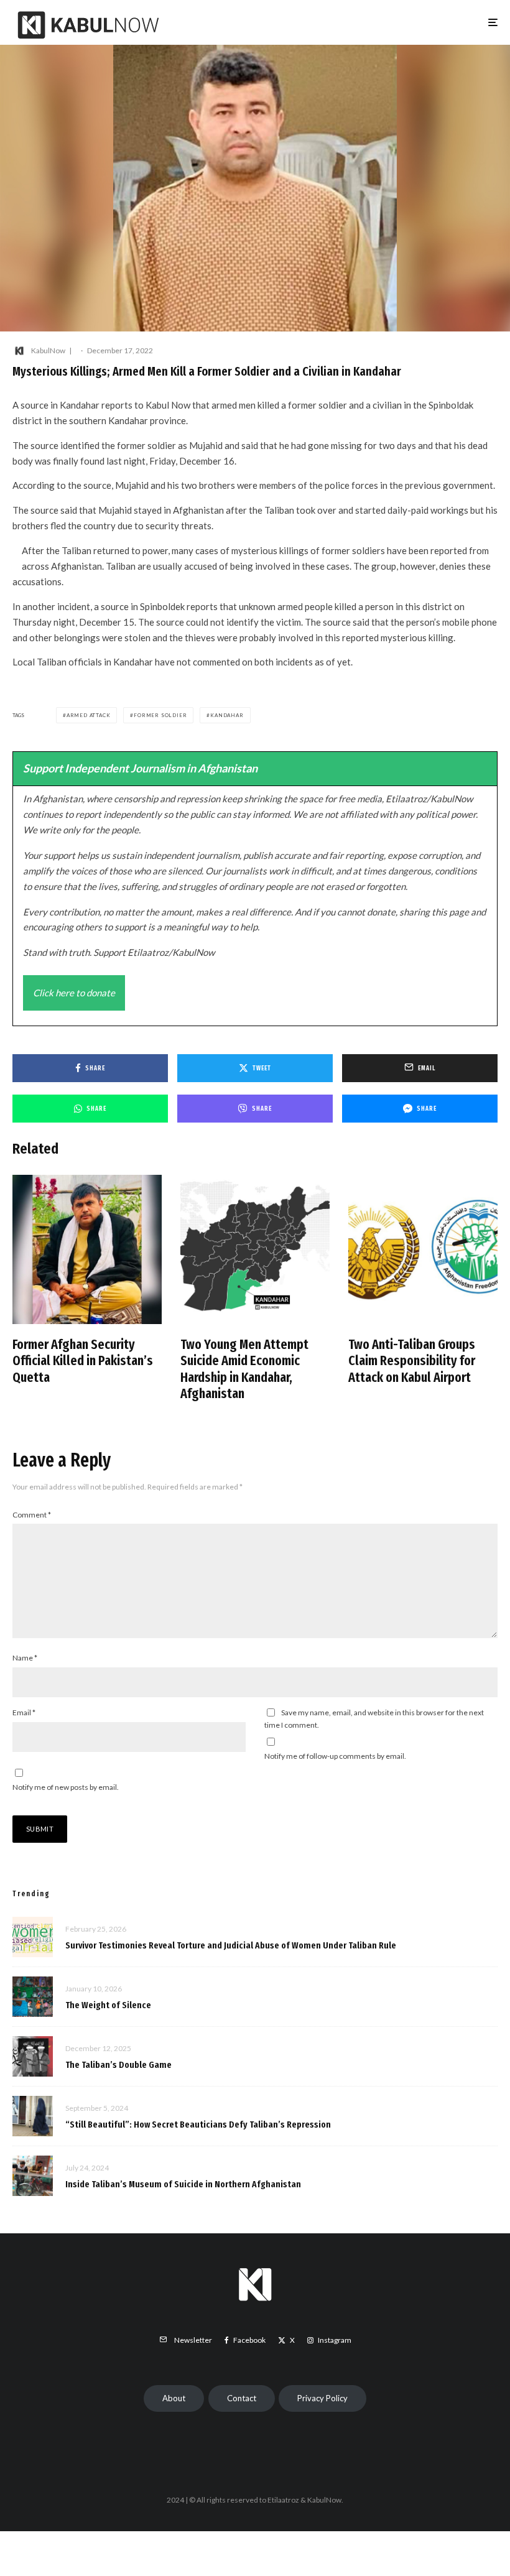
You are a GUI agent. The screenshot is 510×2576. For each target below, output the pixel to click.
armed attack (89, 715)
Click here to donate (74, 993)
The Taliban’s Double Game (118, 2065)
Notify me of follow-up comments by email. (335, 1756)
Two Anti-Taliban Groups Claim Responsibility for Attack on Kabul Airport (412, 1361)
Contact (242, 2398)
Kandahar (227, 715)
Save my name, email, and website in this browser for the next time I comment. (374, 1719)
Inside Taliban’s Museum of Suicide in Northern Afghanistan (183, 2184)
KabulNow (48, 350)
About (174, 2398)
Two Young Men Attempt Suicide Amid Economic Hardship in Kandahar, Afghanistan (244, 1369)
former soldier (160, 715)
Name (25, 1658)
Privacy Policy (322, 2398)
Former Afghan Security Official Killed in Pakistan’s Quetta (83, 1361)
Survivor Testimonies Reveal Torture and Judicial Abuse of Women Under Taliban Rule (231, 1945)
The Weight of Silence (108, 2005)
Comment (32, 1515)
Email (24, 1712)
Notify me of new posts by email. (66, 1787)
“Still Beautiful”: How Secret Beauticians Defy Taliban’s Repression (198, 2124)
